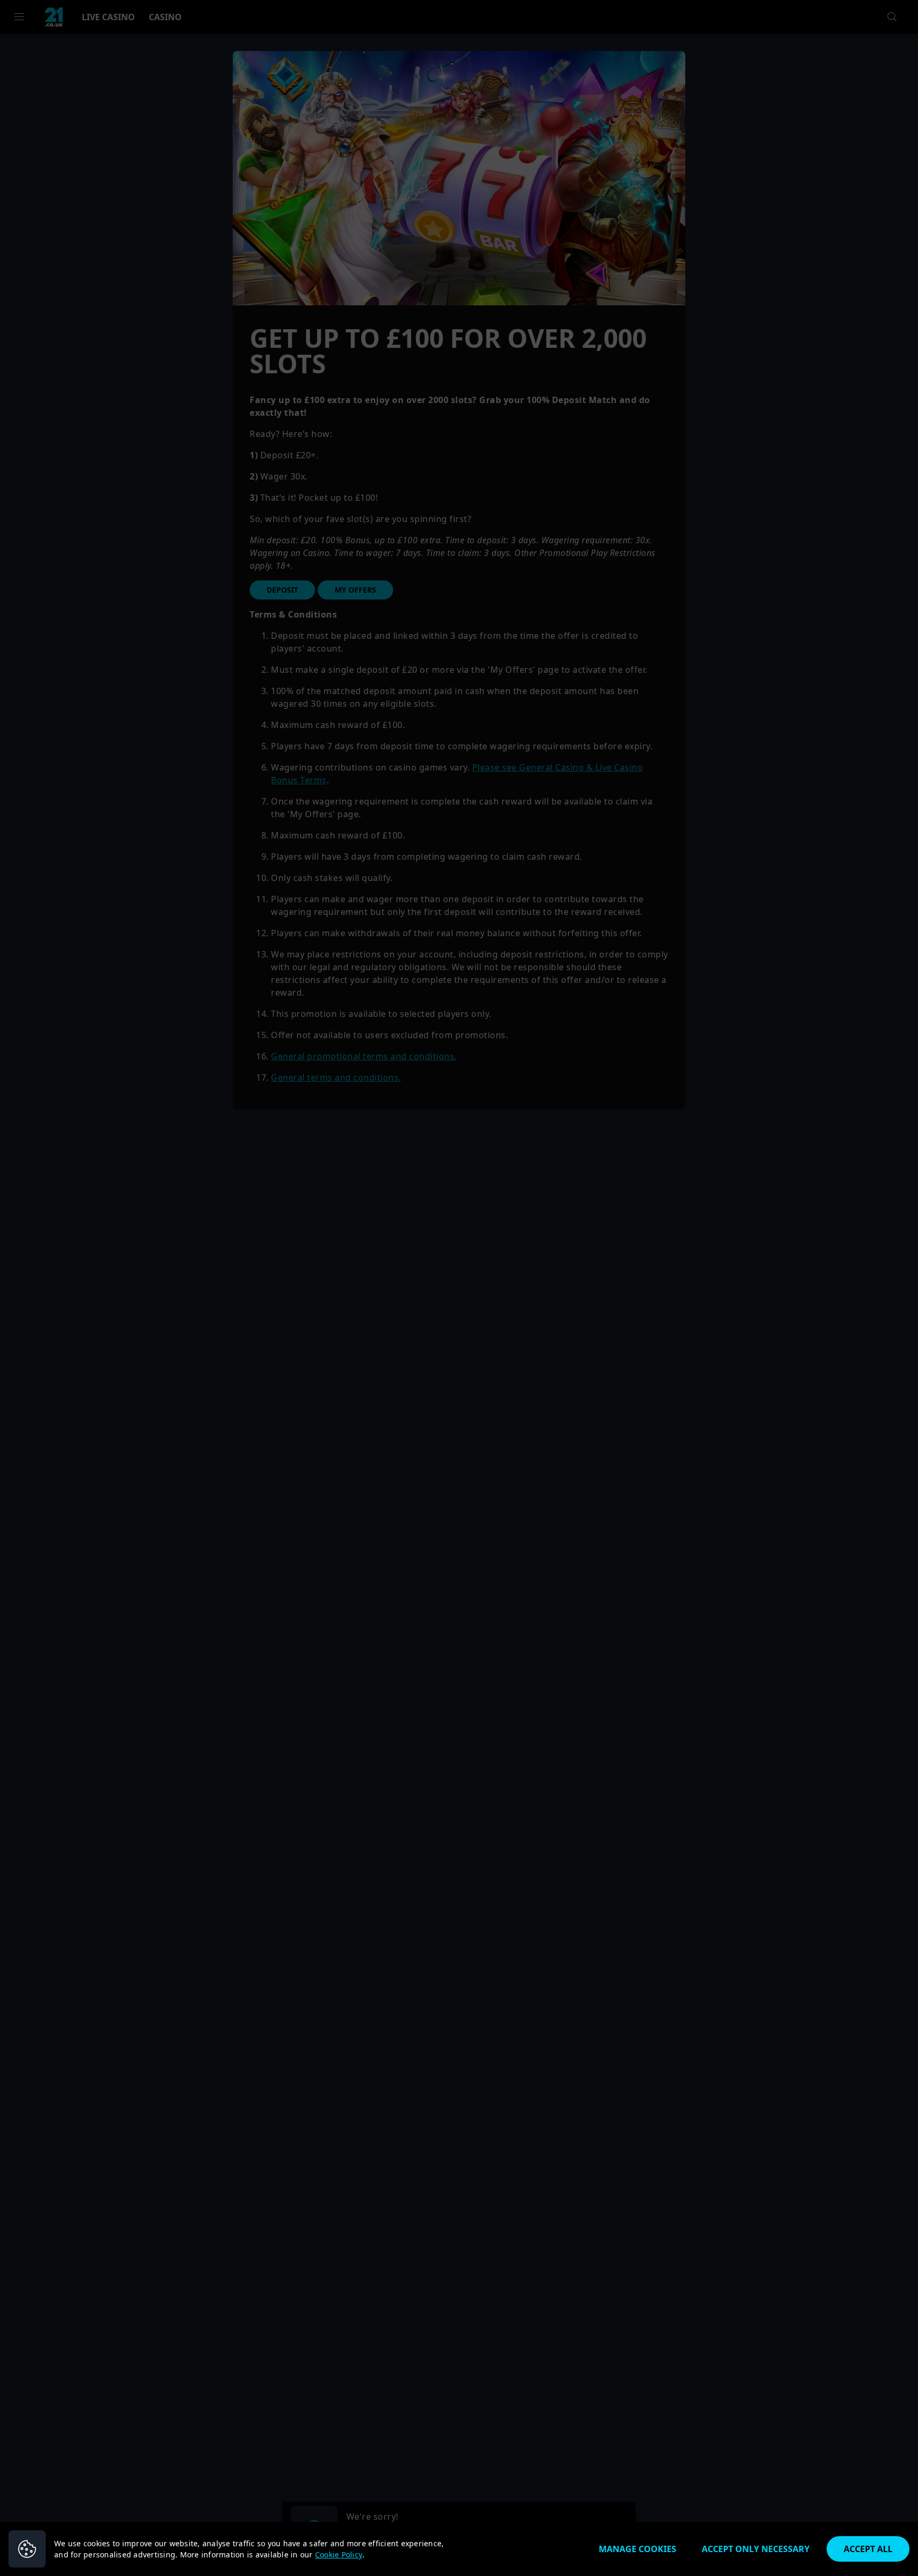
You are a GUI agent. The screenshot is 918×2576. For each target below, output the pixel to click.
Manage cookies (637, 2549)
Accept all (868, 2549)
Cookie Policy (339, 2554)
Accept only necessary (756, 2549)
